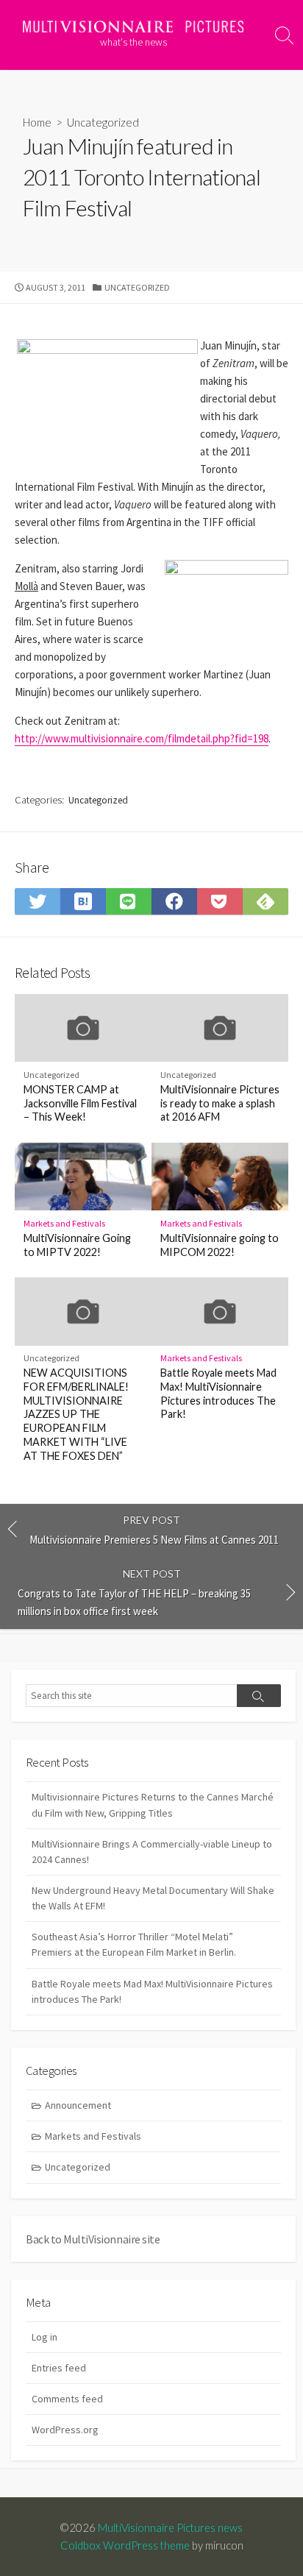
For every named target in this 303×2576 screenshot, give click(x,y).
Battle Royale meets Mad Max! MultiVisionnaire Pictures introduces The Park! (218, 1393)
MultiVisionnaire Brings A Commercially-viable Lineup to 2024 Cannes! (152, 1852)
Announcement (78, 2105)
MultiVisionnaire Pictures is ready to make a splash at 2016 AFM (220, 1103)
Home (37, 122)
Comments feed (67, 2399)
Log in (44, 2337)
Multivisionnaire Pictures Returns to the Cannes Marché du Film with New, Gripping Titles (153, 1805)
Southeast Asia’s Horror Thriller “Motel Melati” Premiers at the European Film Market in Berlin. (134, 1944)
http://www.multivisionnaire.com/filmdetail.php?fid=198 (142, 738)
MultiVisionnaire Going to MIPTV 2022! (77, 1245)
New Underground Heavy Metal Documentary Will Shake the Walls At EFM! (153, 1898)
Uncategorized (78, 2167)
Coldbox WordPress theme (125, 2545)
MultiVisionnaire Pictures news (170, 2527)
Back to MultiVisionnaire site (93, 2239)
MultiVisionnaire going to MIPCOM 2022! (220, 1245)
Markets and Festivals (64, 1223)
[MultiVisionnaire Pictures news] (133, 26)
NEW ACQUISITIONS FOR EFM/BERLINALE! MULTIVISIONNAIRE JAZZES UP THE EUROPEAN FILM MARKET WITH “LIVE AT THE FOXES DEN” (76, 1414)
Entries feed (59, 2368)
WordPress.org (65, 2430)
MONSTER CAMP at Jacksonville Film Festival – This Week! (80, 1103)
